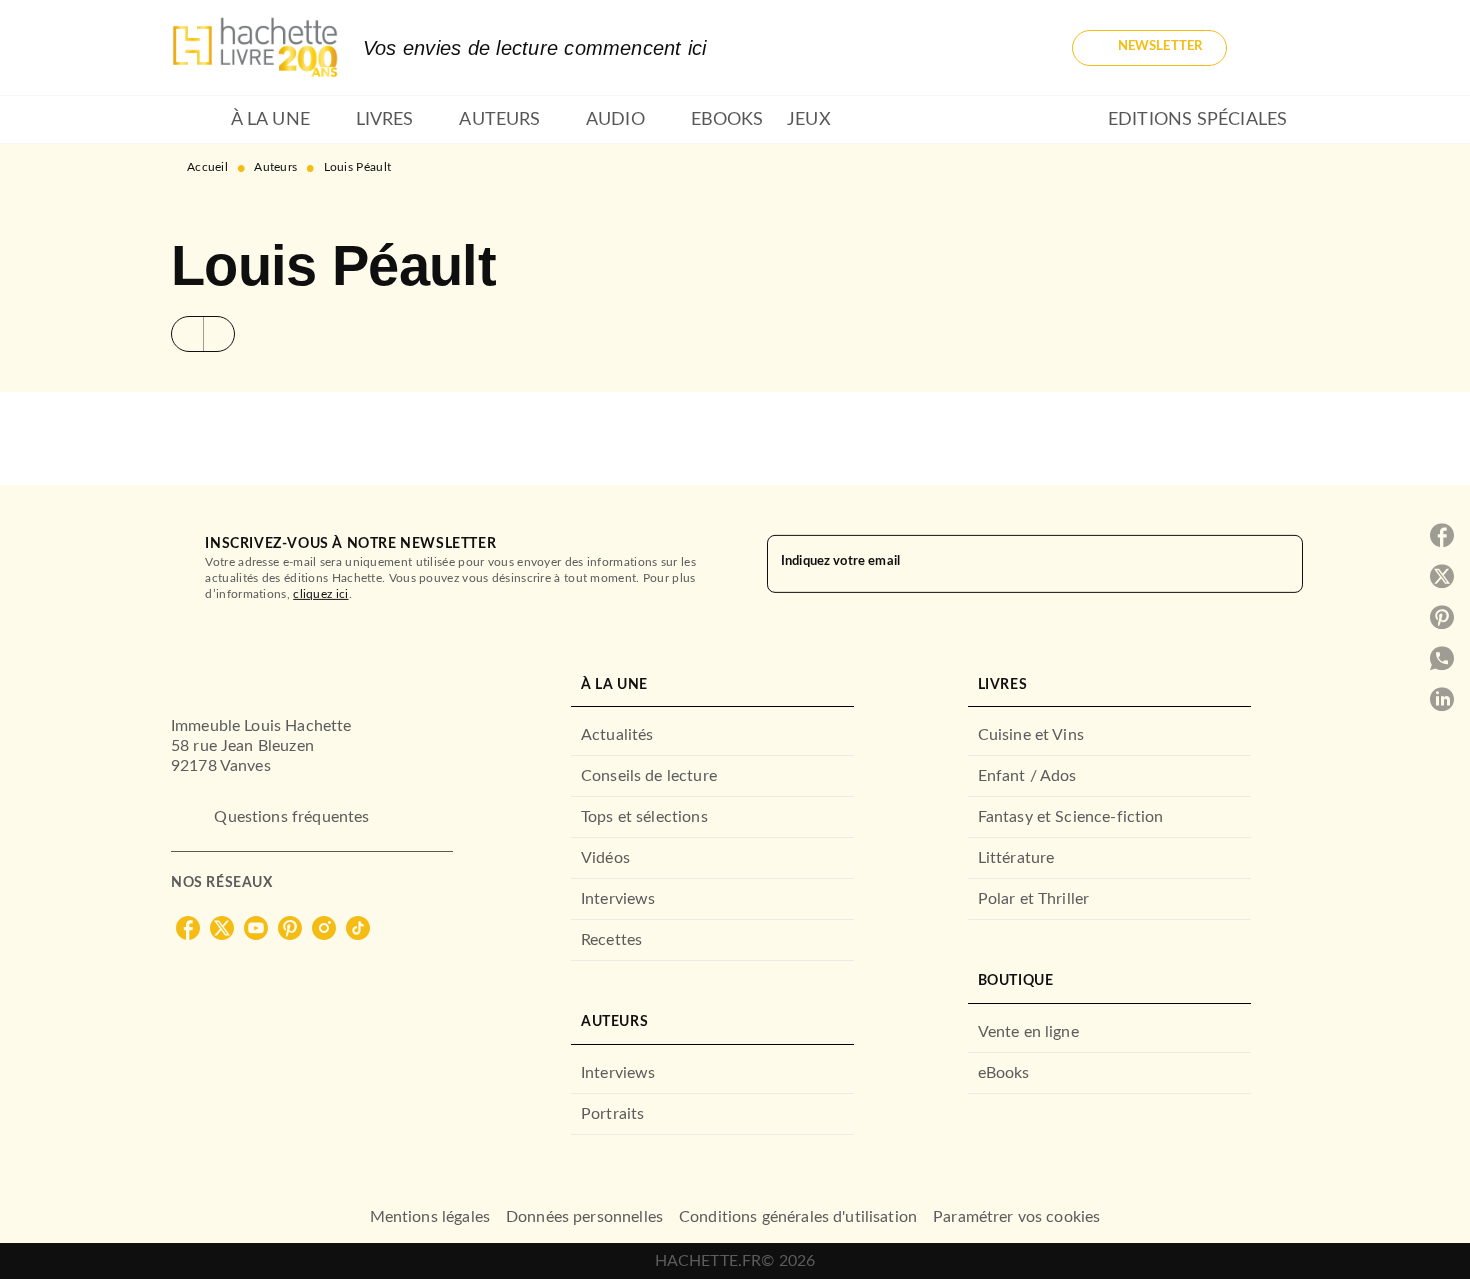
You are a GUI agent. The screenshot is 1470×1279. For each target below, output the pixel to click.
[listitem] (188, 928)
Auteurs (275, 167)
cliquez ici (320, 594)
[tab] (195, 120)
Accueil (207, 167)
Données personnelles (584, 1217)
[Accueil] (255, 47)
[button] (1149, 48)
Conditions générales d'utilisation (798, 1217)
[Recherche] (1275, 48)
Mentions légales (430, 1217)
